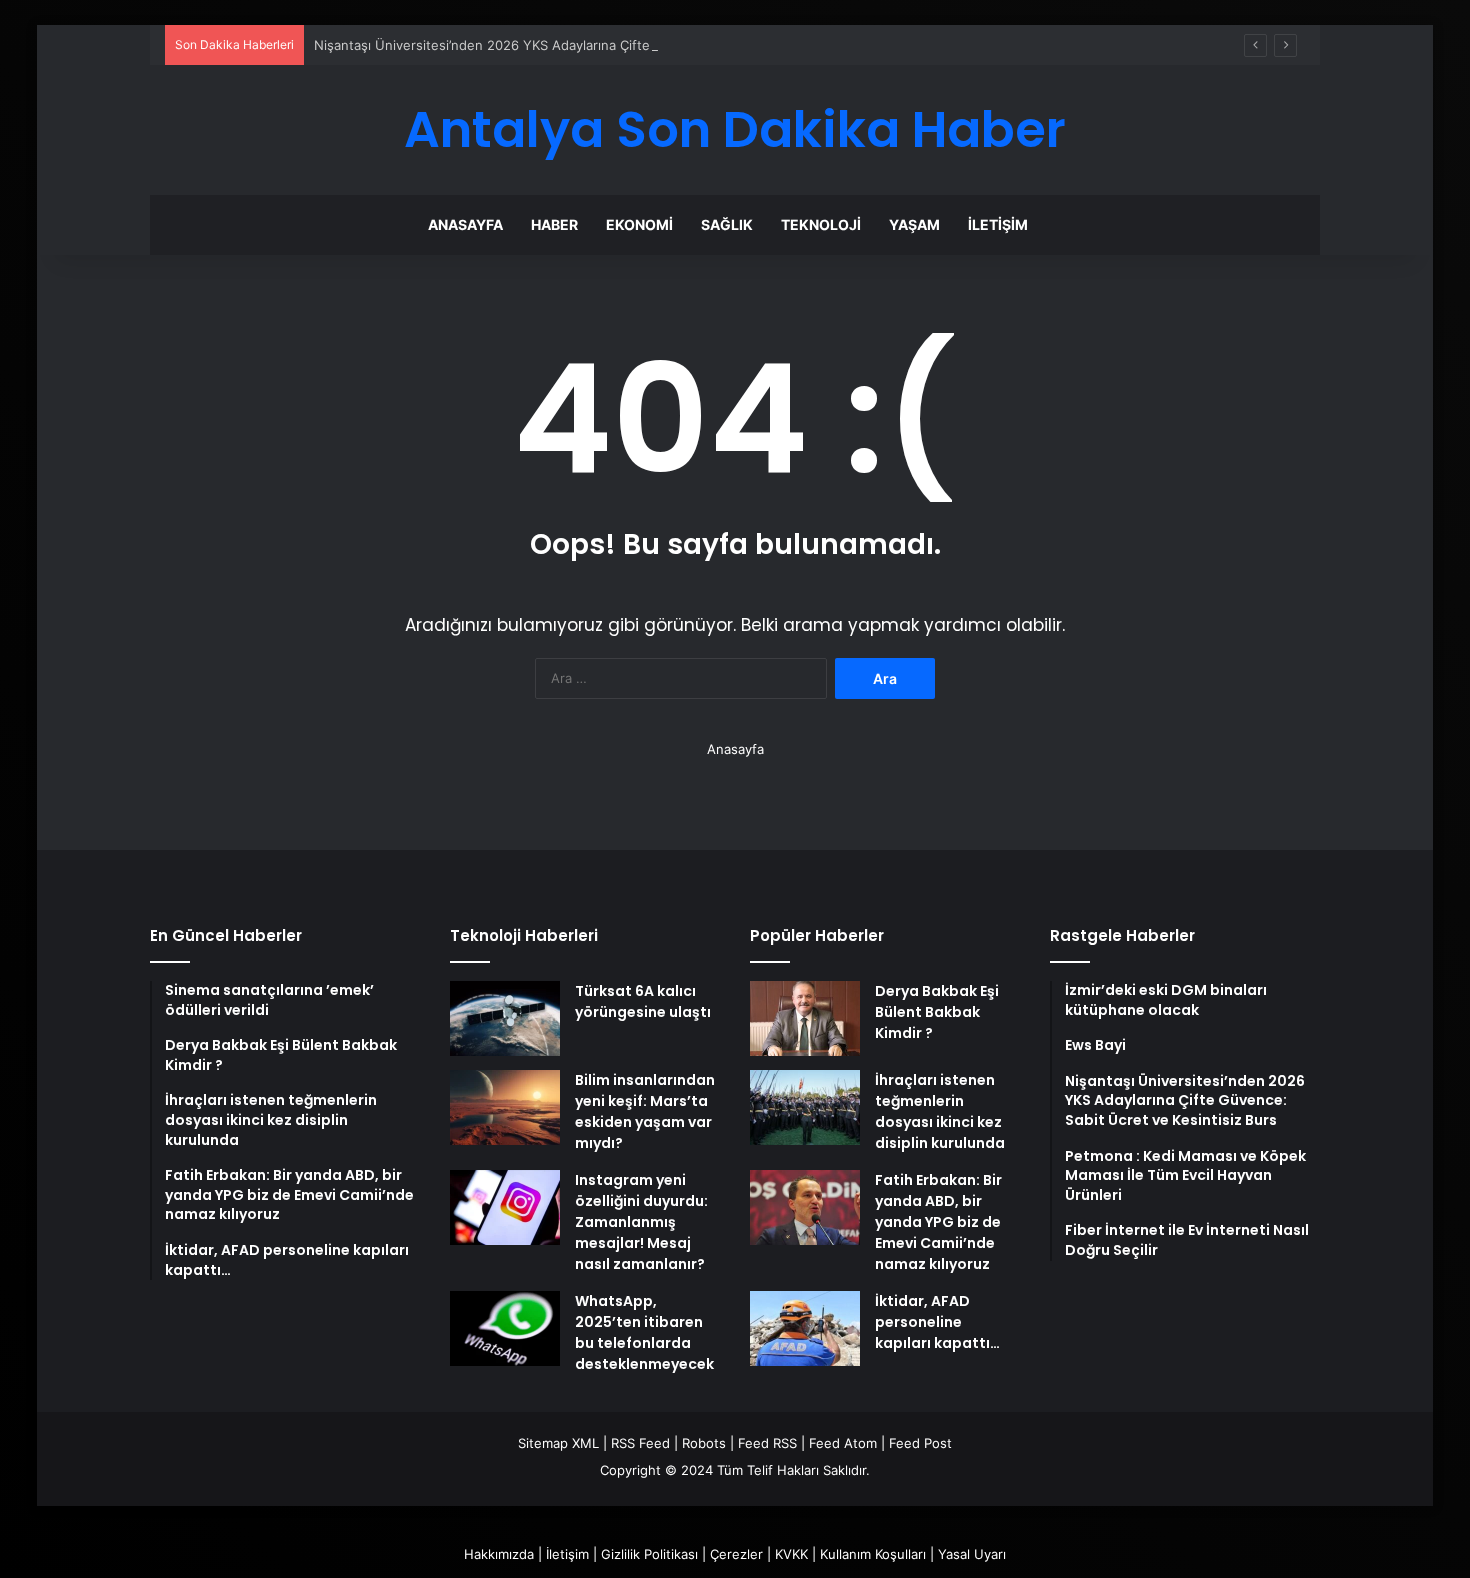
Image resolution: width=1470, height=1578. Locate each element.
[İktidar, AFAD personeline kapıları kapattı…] (805, 1328)
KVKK (791, 1554)
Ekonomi (639, 224)
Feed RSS (767, 1443)
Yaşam (914, 224)
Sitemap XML (558, 1443)
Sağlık (727, 224)
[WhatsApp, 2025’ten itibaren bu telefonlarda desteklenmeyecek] (505, 1328)
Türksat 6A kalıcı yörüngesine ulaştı (643, 1001)
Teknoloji (821, 224)
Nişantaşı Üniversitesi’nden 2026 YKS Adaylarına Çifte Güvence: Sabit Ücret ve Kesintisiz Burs (607, 45)
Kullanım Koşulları (873, 1554)
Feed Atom (843, 1443)
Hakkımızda (499, 1554)
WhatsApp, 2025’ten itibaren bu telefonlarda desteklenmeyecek (644, 1332)
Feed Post (920, 1443)
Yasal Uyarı (972, 1554)
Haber (554, 224)
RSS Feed (640, 1443)
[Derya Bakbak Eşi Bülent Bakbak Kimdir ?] (805, 1018)
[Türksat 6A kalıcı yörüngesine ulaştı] (505, 1018)
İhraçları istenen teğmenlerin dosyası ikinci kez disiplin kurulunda (940, 1111)
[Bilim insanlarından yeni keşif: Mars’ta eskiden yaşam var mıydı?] (505, 1107)
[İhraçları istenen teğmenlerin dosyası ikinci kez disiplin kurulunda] (805, 1107)
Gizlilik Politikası (649, 1554)
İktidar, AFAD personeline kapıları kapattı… (937, 1322)
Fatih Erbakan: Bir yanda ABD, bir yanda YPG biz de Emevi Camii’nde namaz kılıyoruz (938, 1222)
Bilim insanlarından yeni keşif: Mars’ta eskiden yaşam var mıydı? (645, 1111)
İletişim (998, 224)
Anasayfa (465, 224)
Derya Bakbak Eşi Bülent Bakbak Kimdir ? (937, 1012)
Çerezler (736, 1554)
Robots (704, 1443)
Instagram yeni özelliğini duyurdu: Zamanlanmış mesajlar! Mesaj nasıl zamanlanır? (641, 1222)
